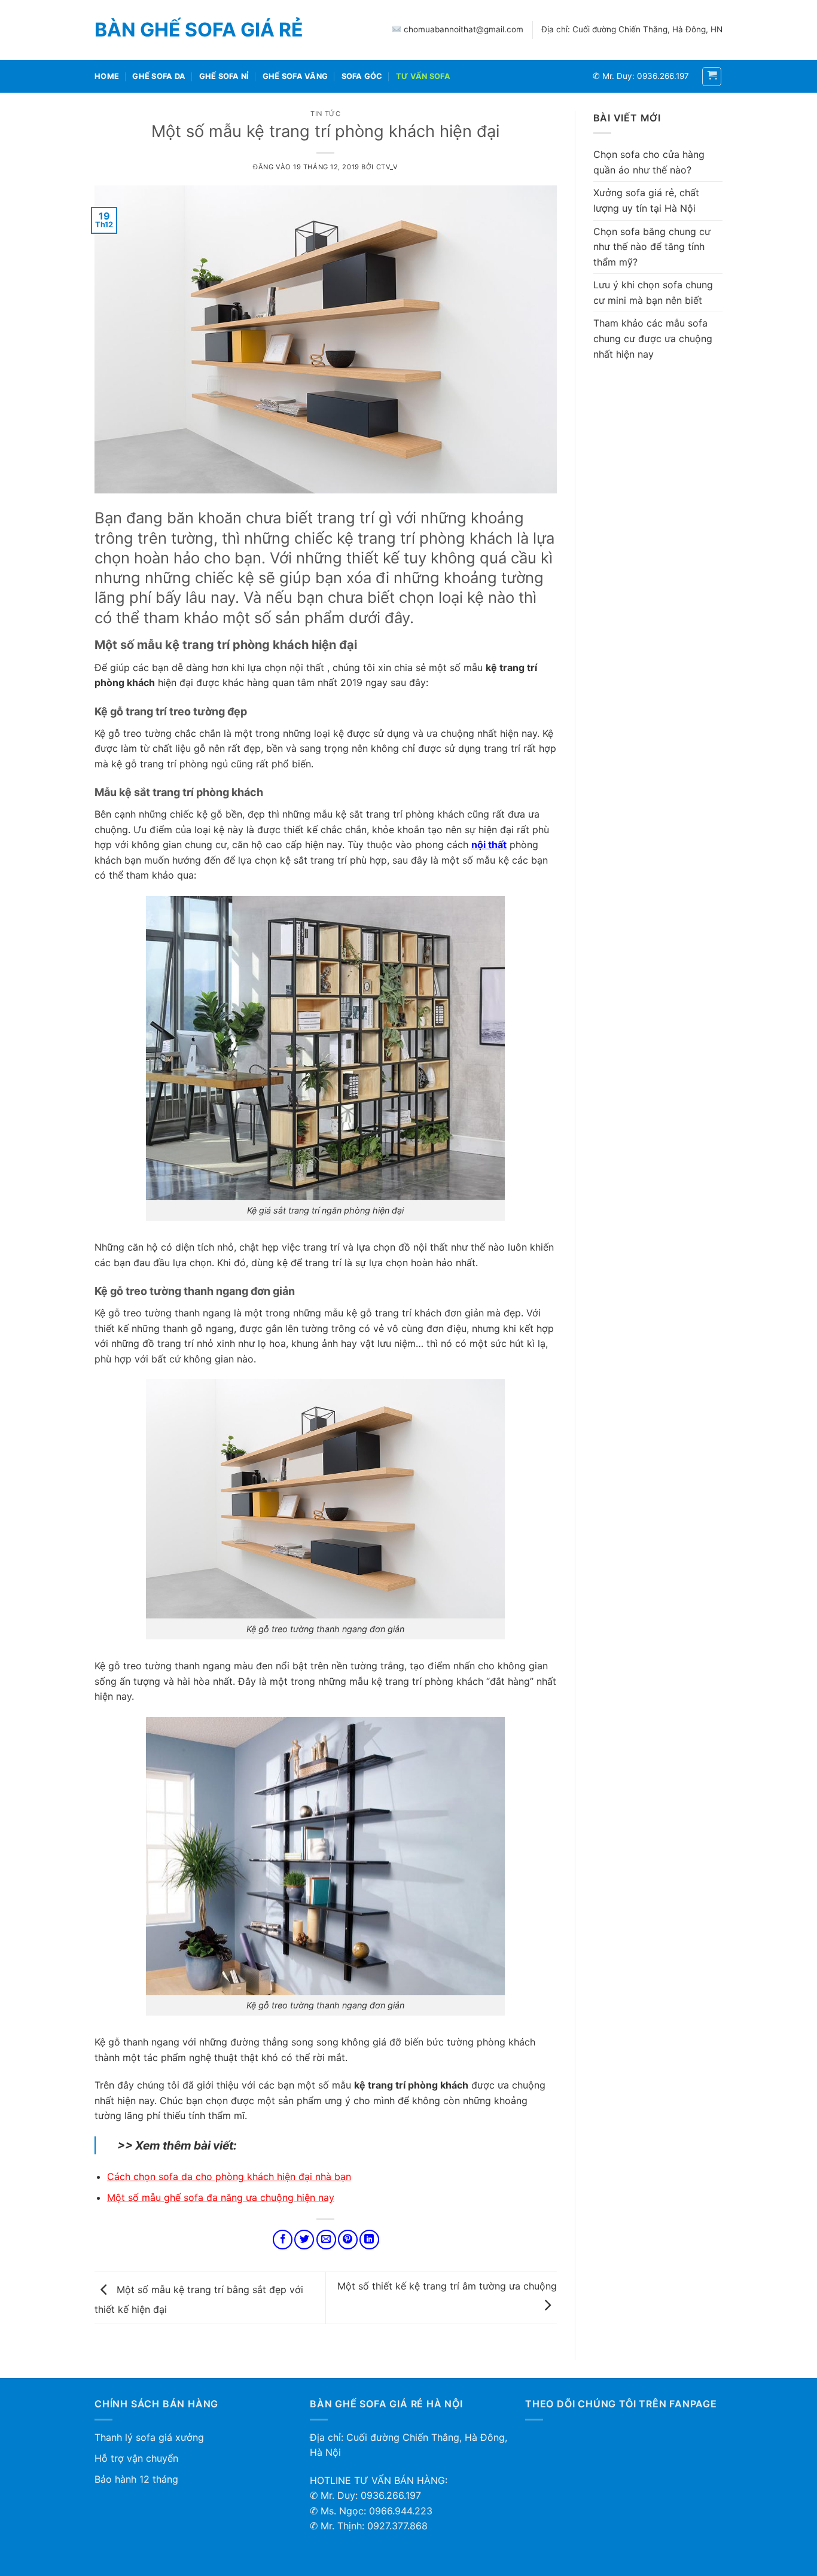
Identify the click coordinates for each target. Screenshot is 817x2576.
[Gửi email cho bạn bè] (326, 2240)
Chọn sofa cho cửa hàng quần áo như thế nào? (649, 162)
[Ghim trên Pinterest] (348, 2240)
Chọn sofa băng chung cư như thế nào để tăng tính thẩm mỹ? (652, 247)
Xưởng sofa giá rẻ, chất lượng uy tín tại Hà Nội (646, 200)
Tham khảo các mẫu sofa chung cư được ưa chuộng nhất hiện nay (653, 338)
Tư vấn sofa (423, 76)
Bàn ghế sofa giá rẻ (199, 30)
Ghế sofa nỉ (224, 76)
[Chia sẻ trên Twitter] (304, 2240)
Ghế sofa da (159, 76)
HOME (107, 76)
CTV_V (387, 167)
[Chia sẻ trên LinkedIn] (369, 2240)
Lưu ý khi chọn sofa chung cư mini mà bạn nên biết (653, 292)
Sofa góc (362, 76)
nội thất (489, 845)
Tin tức (325, 114)
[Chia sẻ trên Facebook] (283, 2240)
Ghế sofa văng (295, 76)
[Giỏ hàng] (712, 77)
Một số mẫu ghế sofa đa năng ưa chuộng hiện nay (221, 2197)
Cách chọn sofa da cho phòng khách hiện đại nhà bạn (229, 2176)
